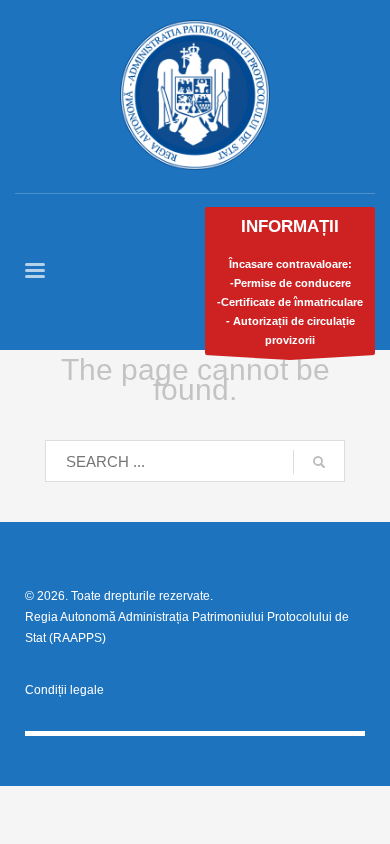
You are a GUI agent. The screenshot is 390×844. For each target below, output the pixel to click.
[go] (319, 462)
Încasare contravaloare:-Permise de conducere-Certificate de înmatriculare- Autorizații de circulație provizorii (290, 281)
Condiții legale (64, 690)
